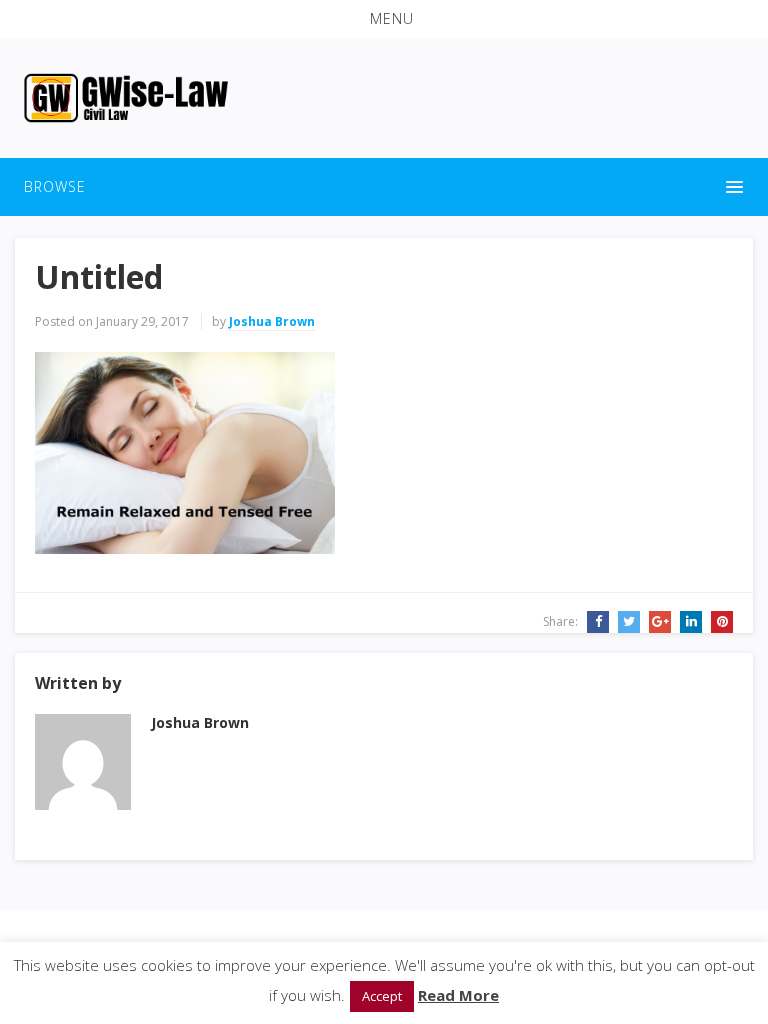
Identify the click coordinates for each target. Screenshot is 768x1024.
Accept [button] (382, 996)
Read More (458, 995)
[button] (384, 19)
